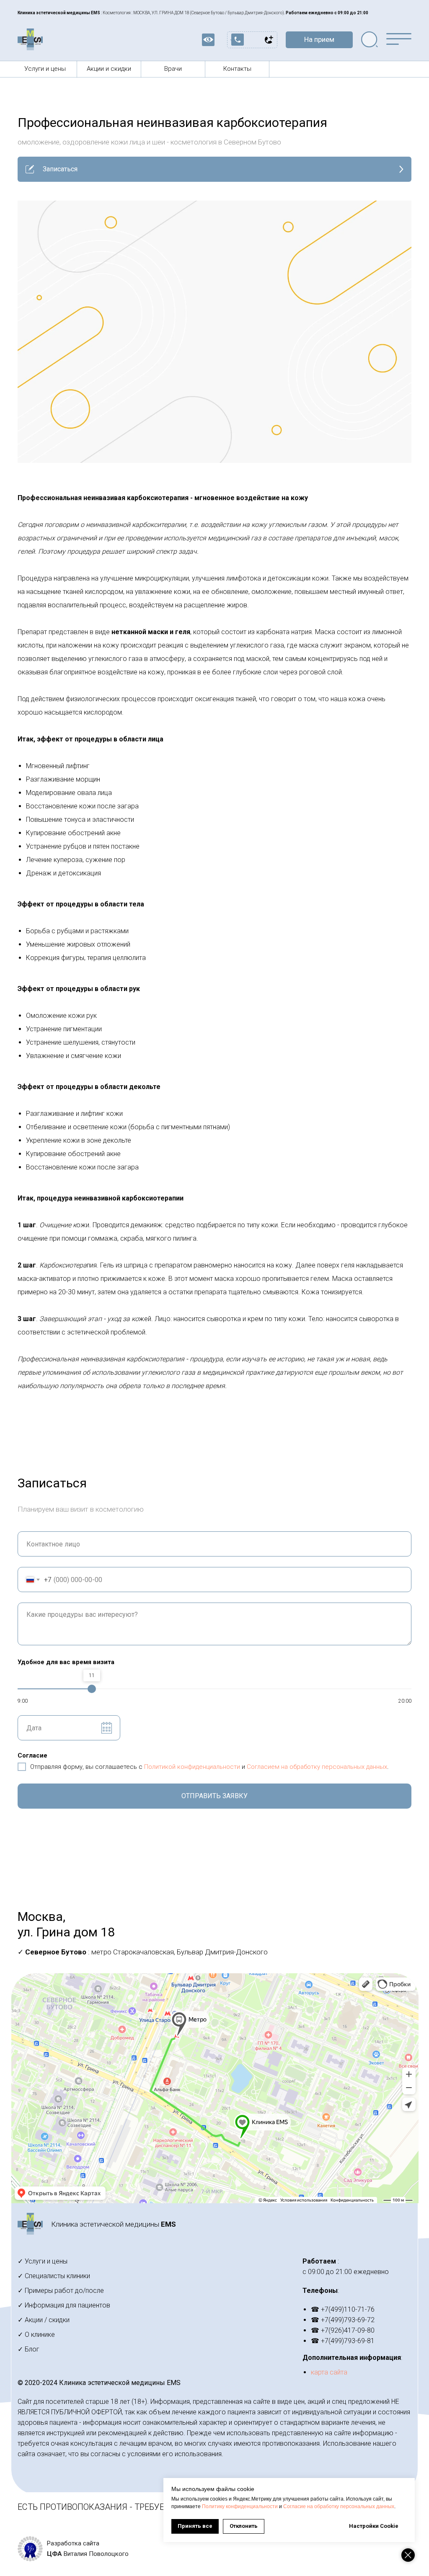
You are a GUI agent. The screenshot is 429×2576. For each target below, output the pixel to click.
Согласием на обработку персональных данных (317, 1767)
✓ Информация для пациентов (64, 2305)
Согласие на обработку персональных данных (339, 2506)
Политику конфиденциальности (240, 2506)
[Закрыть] (408, 2555)
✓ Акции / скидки (44, 2320)
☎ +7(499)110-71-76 (343, 2309)
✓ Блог (28, 2349)
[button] (319, 40)
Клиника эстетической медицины (114, 2224)
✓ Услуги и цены (43, 2261)
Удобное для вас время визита (66, 1662)
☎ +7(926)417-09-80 (343, 2330)
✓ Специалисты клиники (54, 2276)
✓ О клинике (36, 2335)
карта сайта (329, 2372)
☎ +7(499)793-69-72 (343, 2320)
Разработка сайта (73, 2543)
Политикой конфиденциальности (192, 1767)
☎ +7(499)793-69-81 (343, 2341)
